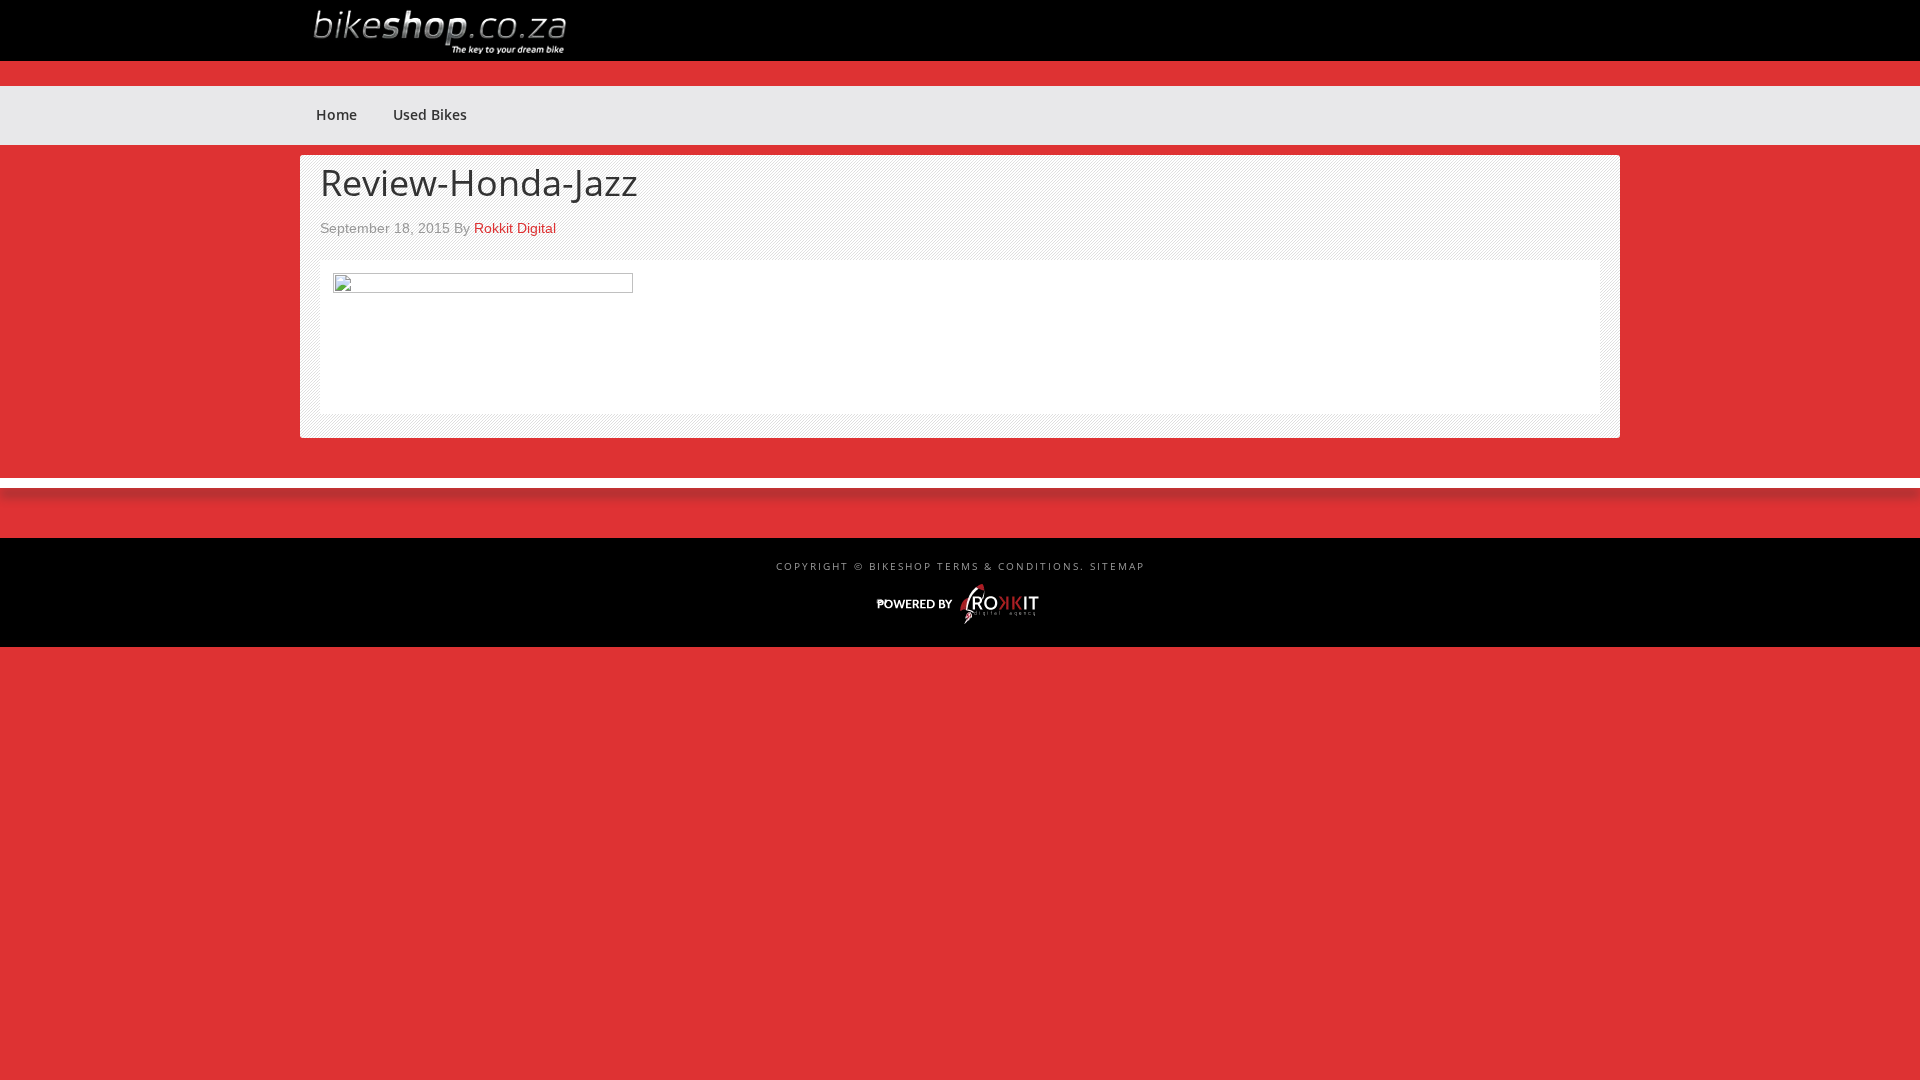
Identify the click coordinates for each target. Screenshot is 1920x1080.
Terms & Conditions (1008, 566)
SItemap (1117, 566)
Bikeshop (970, 30)
